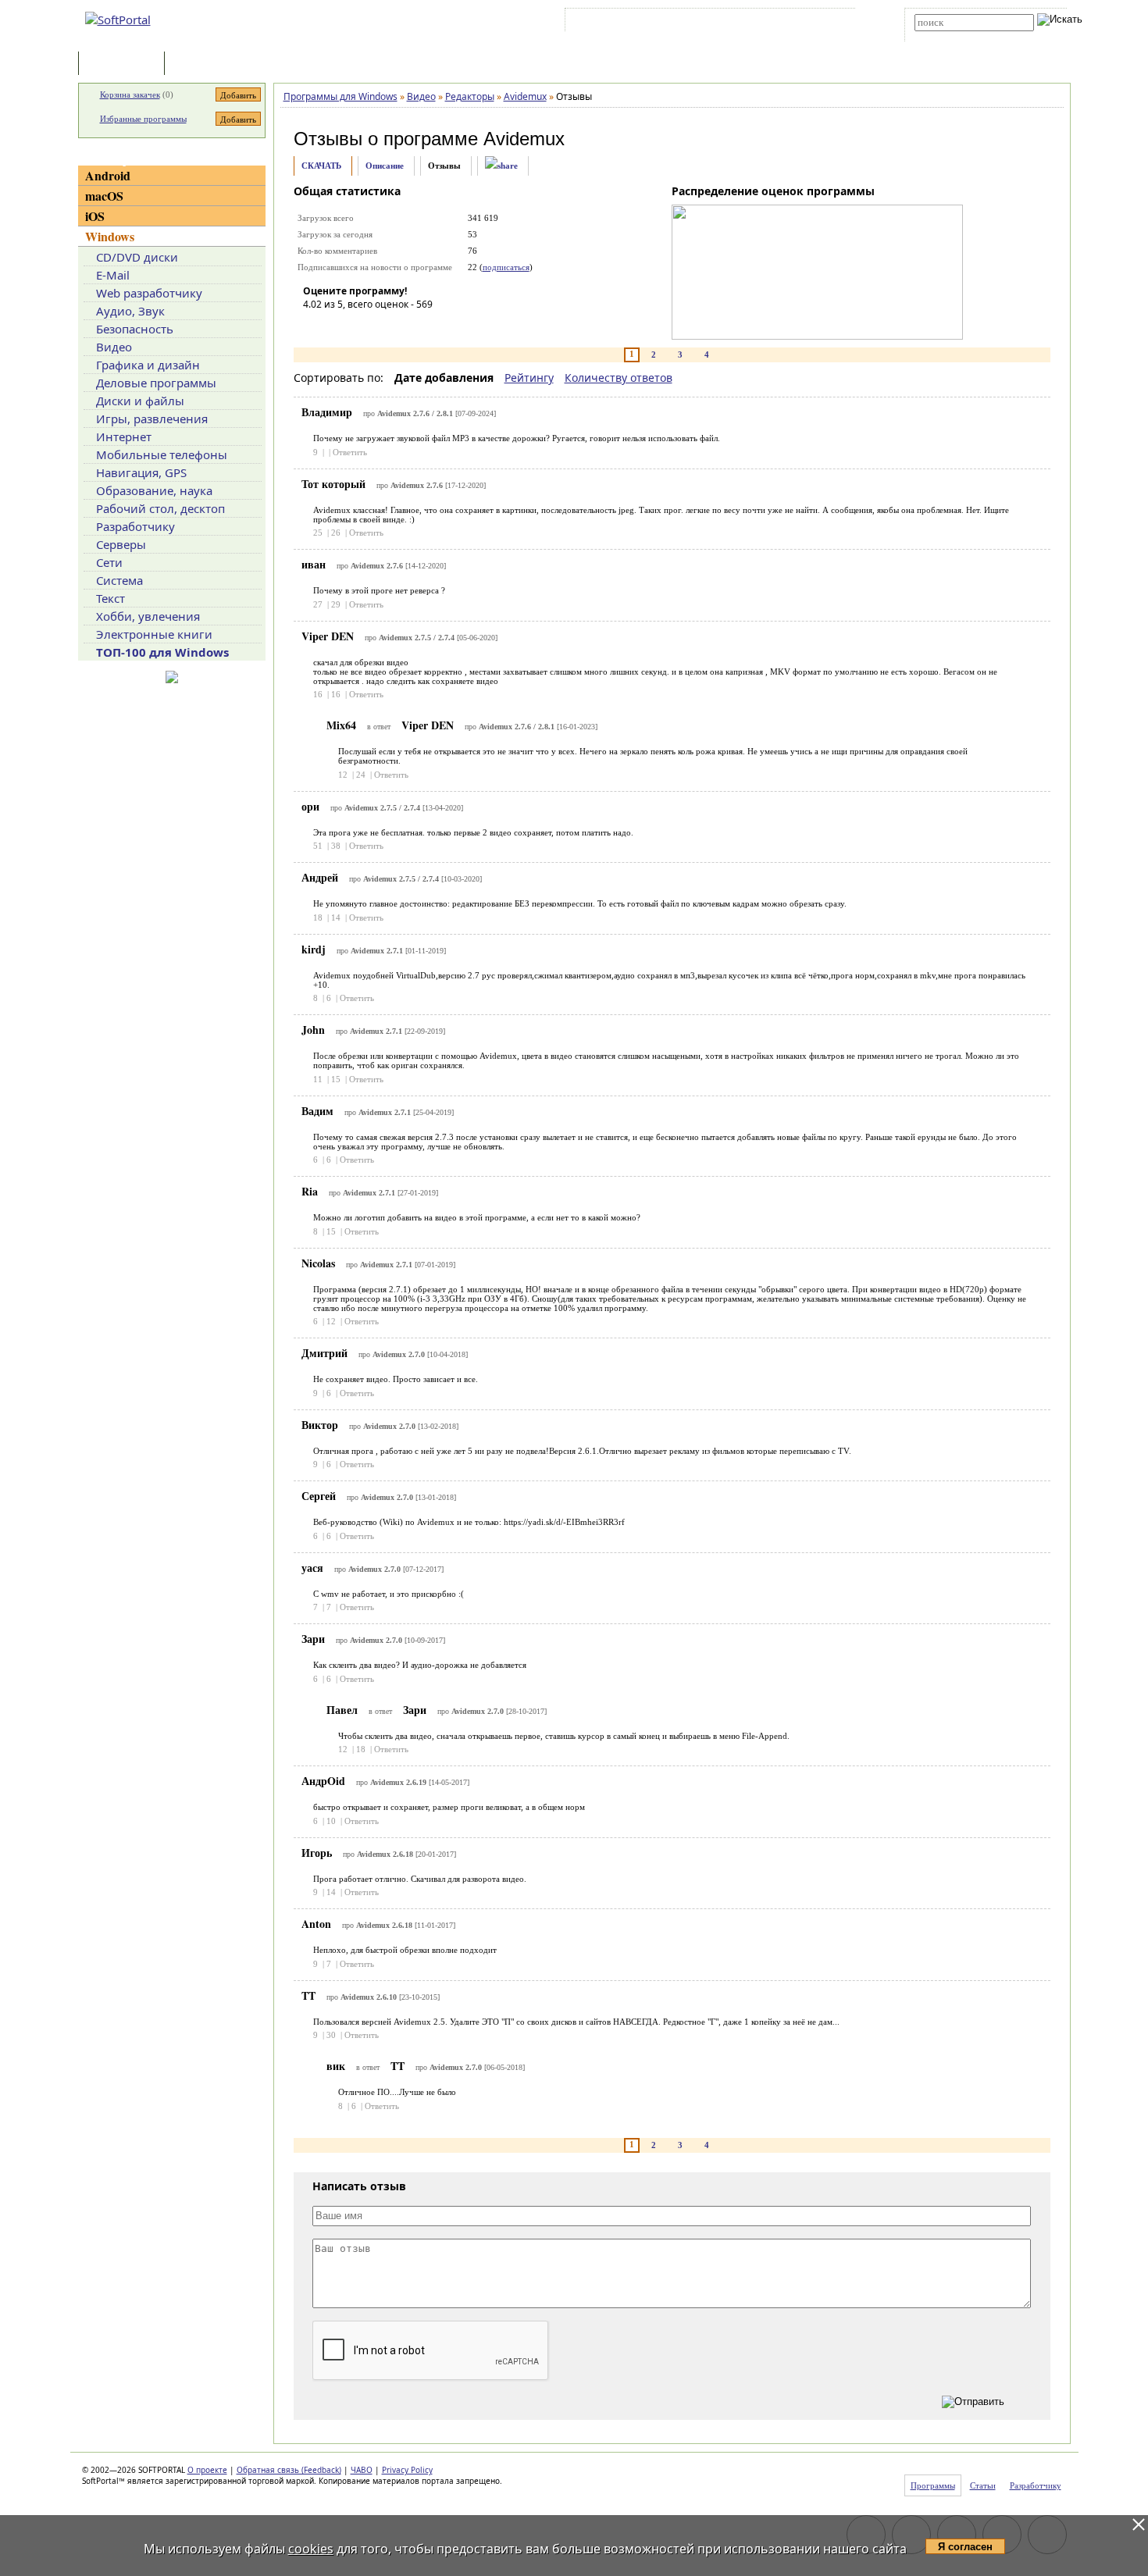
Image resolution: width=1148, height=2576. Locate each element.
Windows (110, 236)
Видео (114, 347)
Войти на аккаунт (616, 23)
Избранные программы (143, 119)
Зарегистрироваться (704, 23)
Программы (125, 64)
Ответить (350, 452)
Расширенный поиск (958, 36)
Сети (109, 562)
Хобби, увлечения (148, 616)
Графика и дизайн (148, 365)
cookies (311, 2549)
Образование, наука (154, 490)
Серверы (121, 544)
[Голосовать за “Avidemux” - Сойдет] (362, 326)
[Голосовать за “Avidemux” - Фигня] (315, 326)
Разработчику (135, 526)
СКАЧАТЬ (321, 166)
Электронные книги (154, 634)
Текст (111, 598)
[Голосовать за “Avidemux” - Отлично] (408, 326)
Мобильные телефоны (162, 454)
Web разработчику (149, 293)
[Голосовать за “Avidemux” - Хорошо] (385, 326)
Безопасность (135, 329)
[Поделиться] (501, 166)
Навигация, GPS (141, 472)
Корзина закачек (130, 94)
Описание (385, 166)
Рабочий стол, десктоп (160, 508)
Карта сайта (784, 23)
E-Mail (113, 275)
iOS (95, 216)
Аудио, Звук (130, 311)
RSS (832, 23)
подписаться (506, 267)
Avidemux (524, 139)
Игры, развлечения (152, 419)
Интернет (124, 436)
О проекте (207, 2470)
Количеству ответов (619, 378)
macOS (104, 196)
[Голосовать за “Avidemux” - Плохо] (338, 326)
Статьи (202, 64)
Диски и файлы (140, 401)
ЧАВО (362, 2470)
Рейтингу (529, 378)
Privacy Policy (407, 2470)
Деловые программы (156, 383)
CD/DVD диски (137, 257)
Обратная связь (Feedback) (289, 2470)
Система (119, 580)
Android (108, 175)
